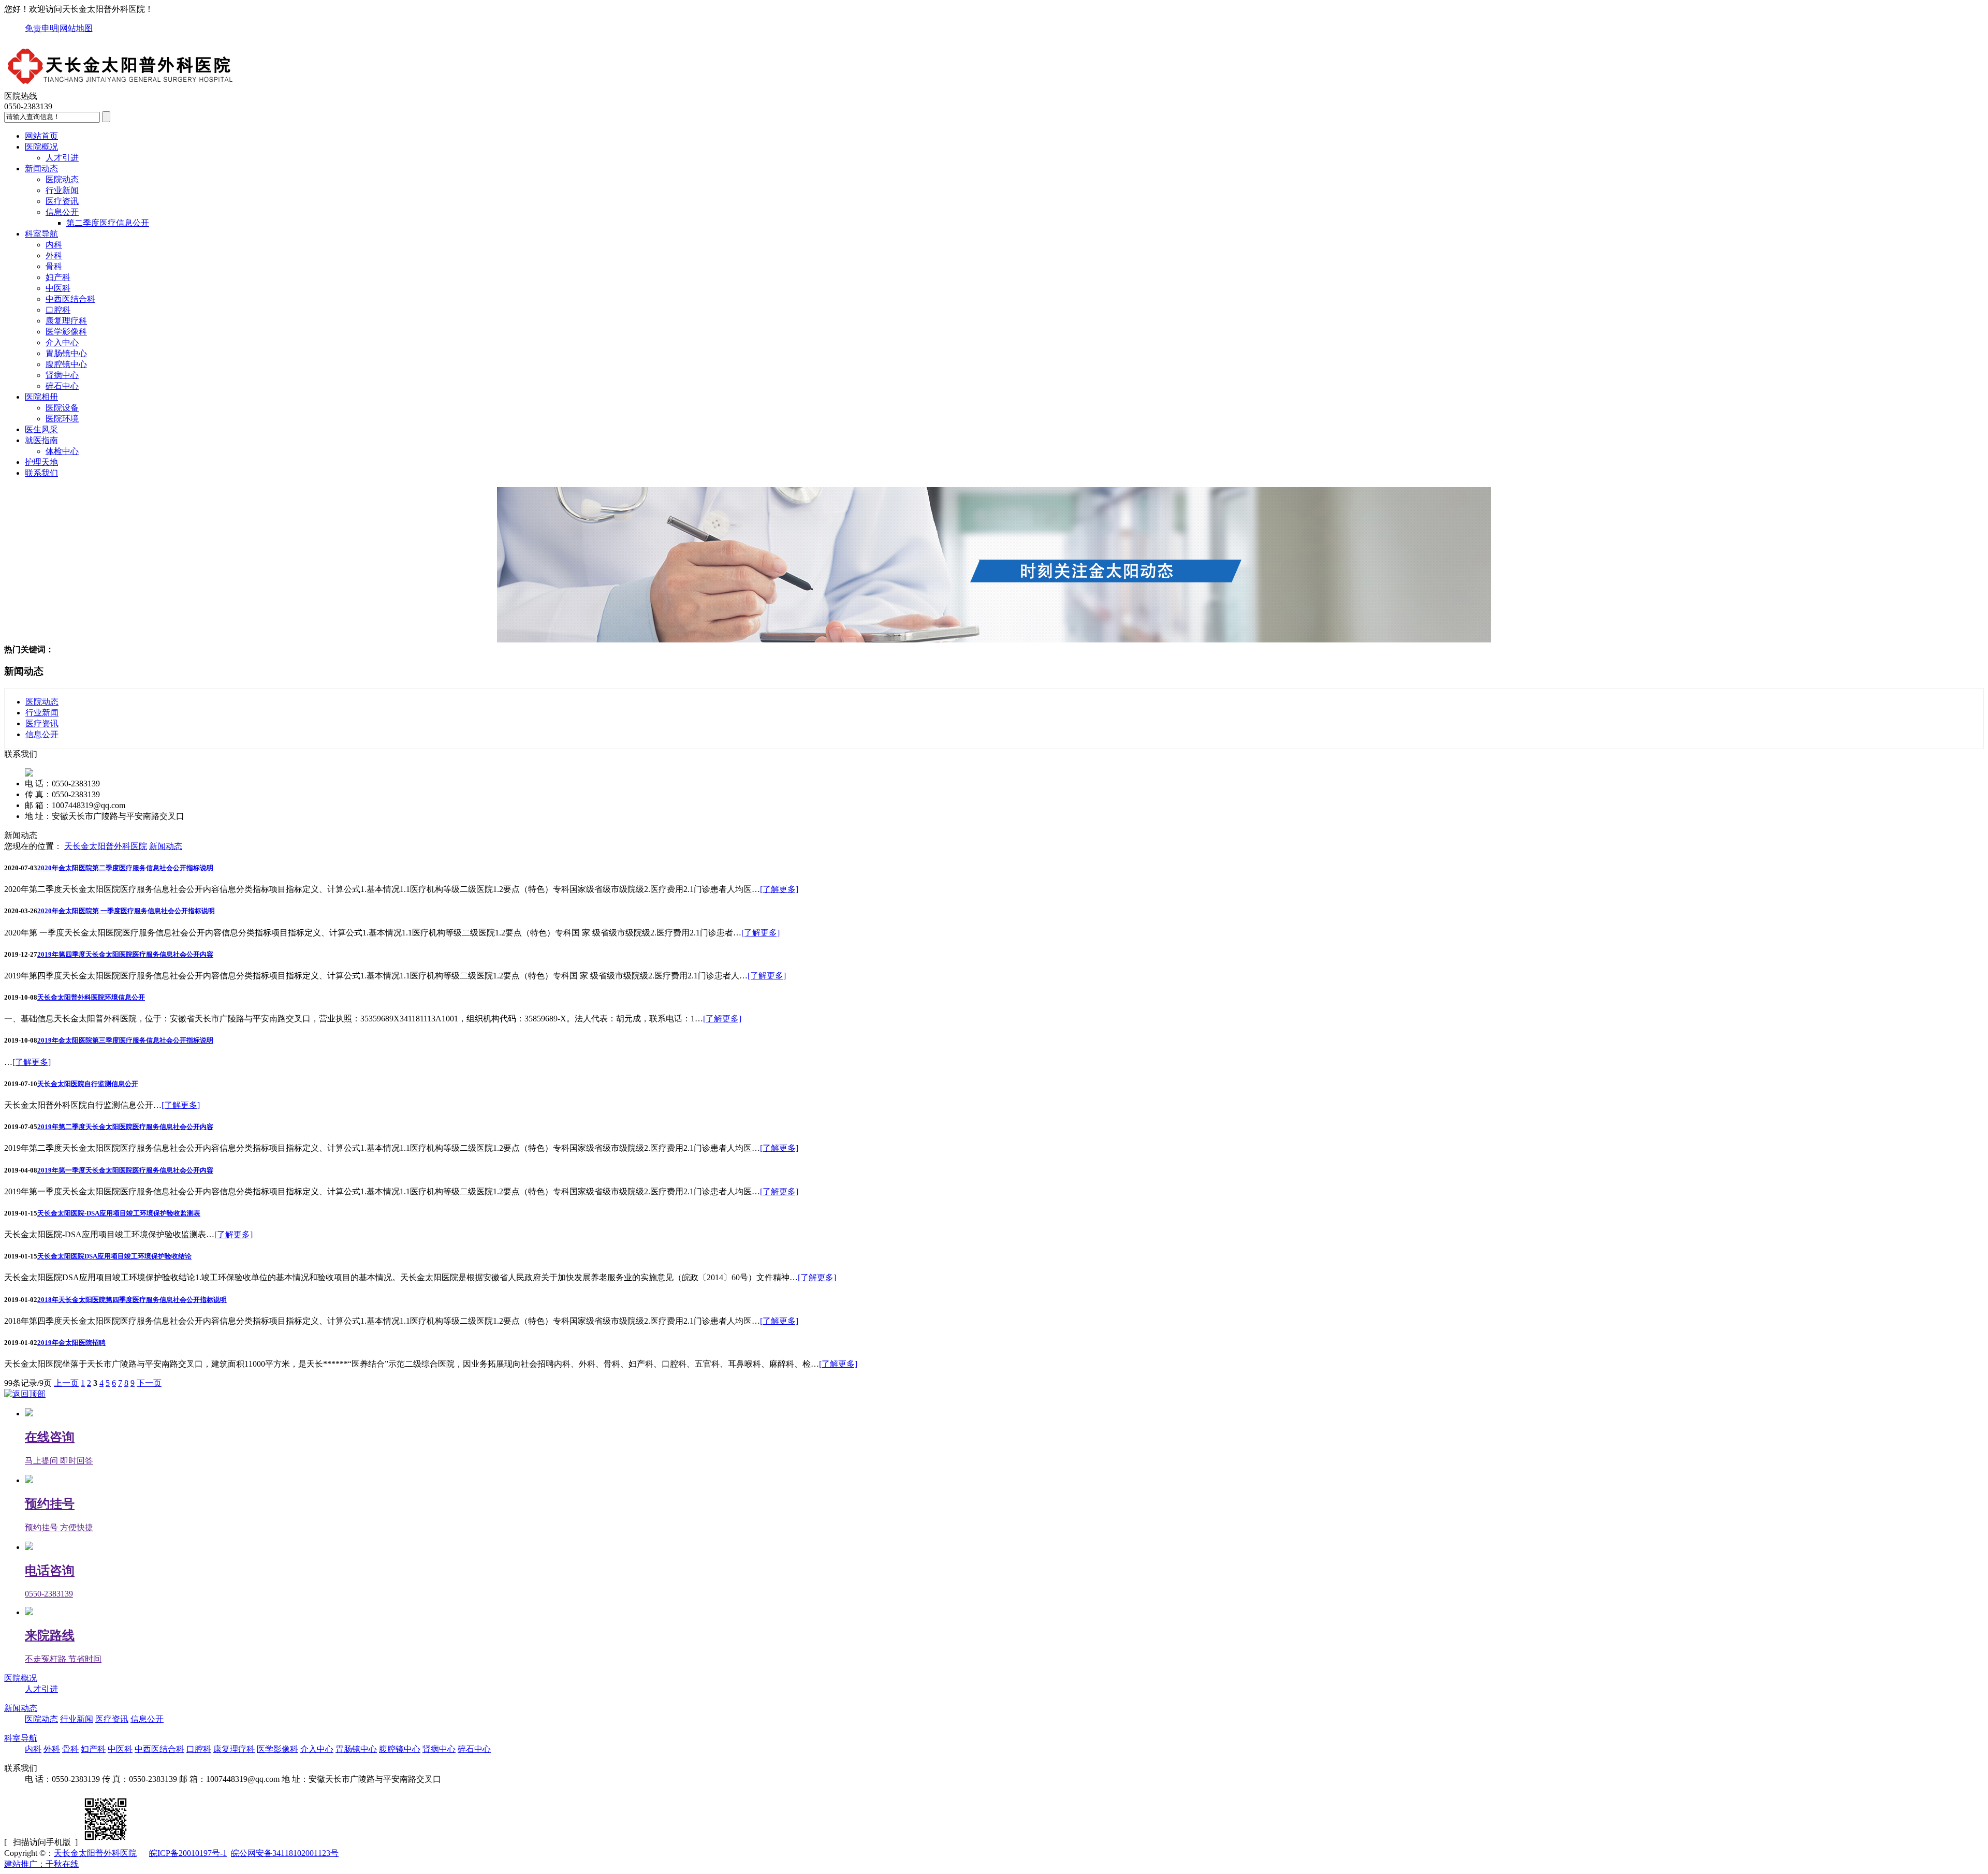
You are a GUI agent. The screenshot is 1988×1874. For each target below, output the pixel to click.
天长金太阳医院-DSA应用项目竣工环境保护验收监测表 (119, 1213)
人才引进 (62, 158)
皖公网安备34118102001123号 (285, 1853)
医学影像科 (66, 332)
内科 (54, 245)
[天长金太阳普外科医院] (121, 86)
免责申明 (41, 28)
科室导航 (41, 234)
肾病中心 (62, 375)
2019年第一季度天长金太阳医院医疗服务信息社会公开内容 (125, 1170)
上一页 (66, 1383)
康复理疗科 (66, 321)
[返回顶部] (25, 1394)
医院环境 (62, 419)
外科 (54, 255)
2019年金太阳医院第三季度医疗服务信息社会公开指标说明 (125, 1040)
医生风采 (41, 429)
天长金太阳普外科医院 (106, 846)
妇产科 (58, 277)
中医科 (58, 288)
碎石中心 (62, 386)
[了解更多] (779, 889)
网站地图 (76, 28)
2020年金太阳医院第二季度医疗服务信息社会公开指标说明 (125, 868)
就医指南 (41, 440)
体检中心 (62, 451)
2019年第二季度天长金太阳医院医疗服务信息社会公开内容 (125, 1127)
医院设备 (62, 408)
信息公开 (62, 212)
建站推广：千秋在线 (41, 1864)
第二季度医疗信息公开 (108, 223)
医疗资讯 (62, 201)
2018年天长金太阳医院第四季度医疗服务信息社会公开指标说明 (132, 1300)
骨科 (54, 266)
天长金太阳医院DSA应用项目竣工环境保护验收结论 (114, 1256)
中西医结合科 (70, 299)
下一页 (149, 1383)
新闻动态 (41, 169)
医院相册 (41, 397)
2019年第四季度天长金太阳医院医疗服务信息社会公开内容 (125, 954)
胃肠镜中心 (66, 353)
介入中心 (62, 342)
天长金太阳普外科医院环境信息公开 (91, 997)
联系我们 (41, 473)
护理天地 (41, 462)
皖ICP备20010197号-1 (188, 1853)
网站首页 (41, 136)
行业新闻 (62, 190)
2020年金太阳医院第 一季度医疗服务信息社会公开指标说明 (126, 911)
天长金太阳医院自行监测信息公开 (88, 1084)
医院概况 (41, 147)
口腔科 (58, 310)
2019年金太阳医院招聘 (71, 1343)
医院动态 (62, 179)
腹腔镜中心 (66, 364)
